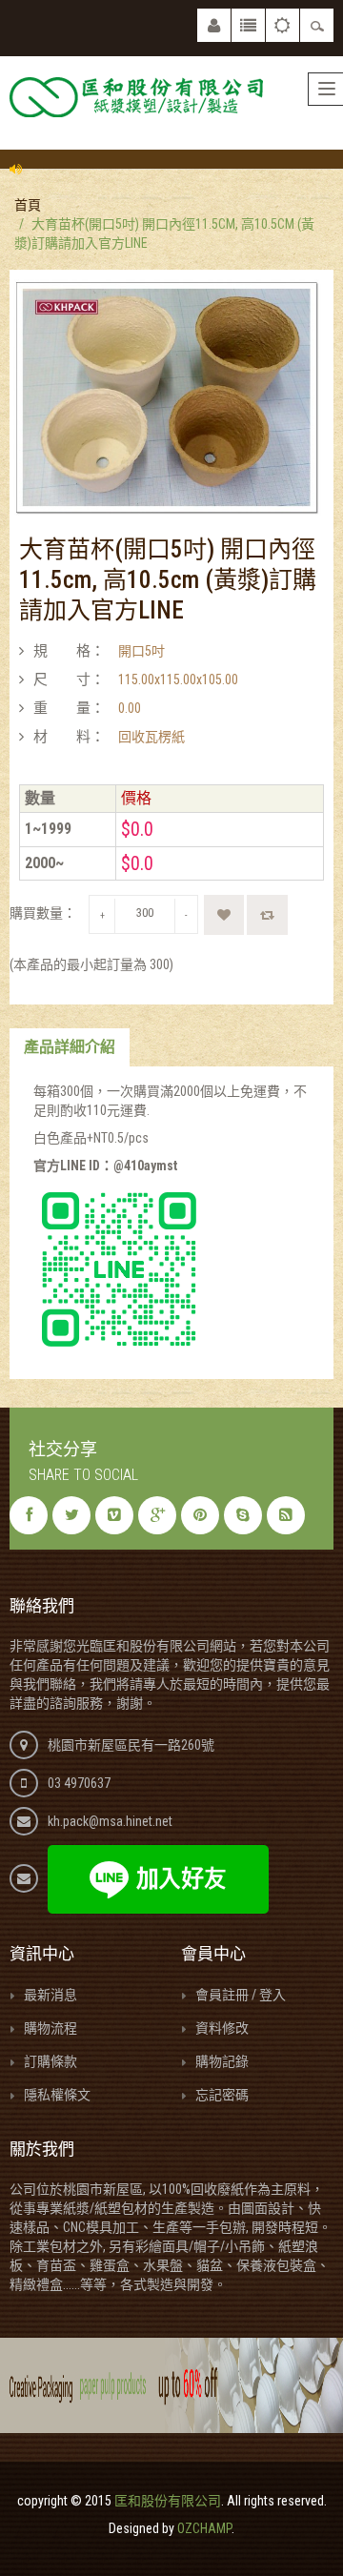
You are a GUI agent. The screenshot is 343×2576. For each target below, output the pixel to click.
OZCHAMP (204, 2528)
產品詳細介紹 (70, 1047)
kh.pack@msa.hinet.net (110, 1821)
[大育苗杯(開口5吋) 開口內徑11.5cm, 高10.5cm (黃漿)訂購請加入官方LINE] (167, 396)
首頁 (28, 205)
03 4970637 (79, 1783)
